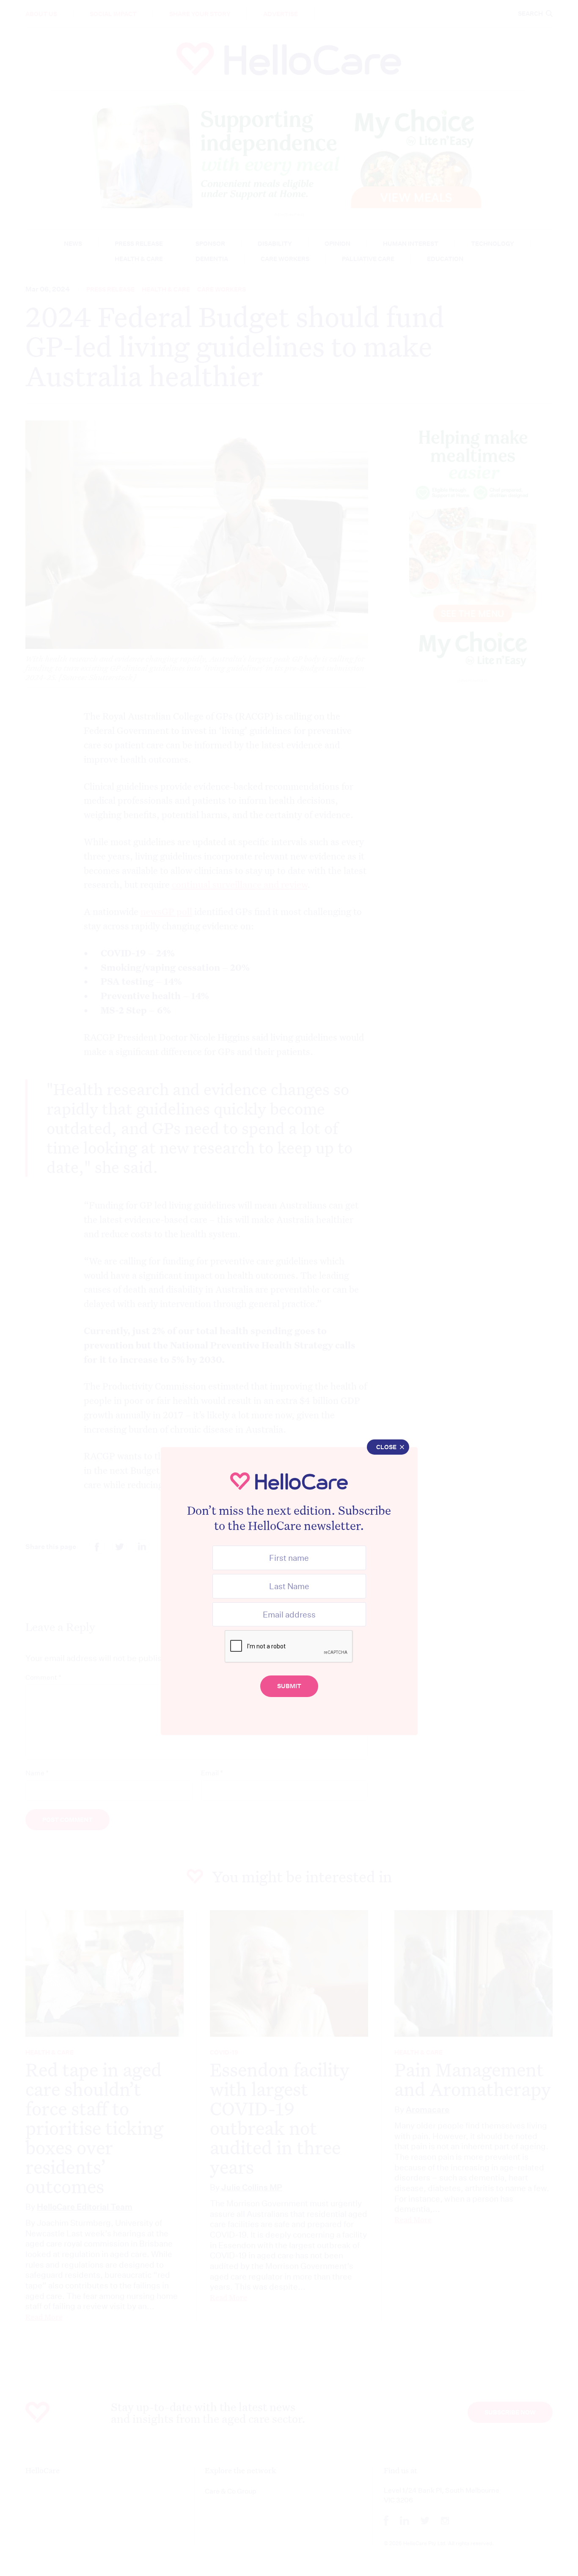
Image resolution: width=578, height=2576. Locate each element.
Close (386, 1447)
